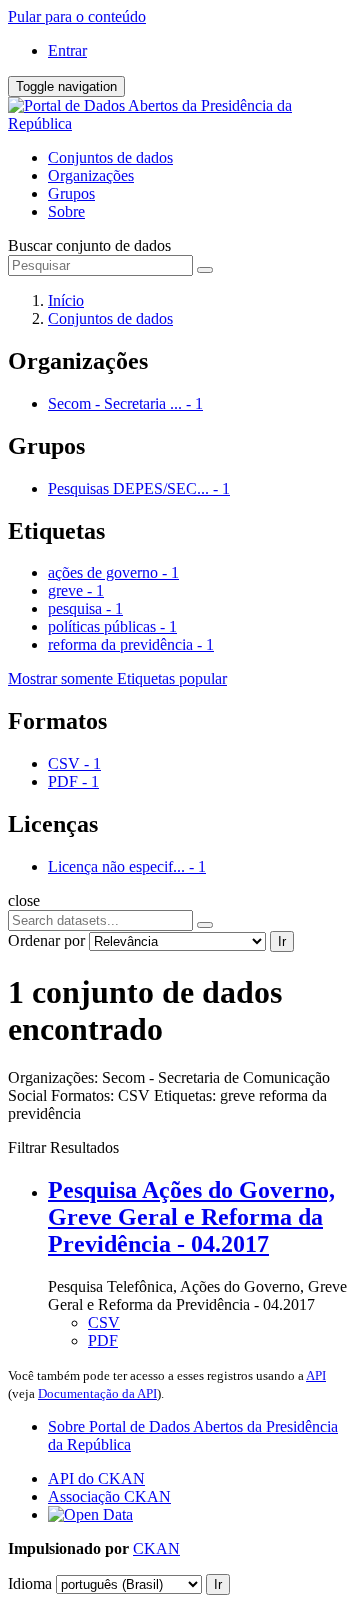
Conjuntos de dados (110, 157)
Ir (282, 941)
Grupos (71, 193)
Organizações (91, 175)
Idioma (30, 1583)
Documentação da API (97, 1393)
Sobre (66, 211)
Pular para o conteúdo (77, 16)
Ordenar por (46, 940)
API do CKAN (96, 1478)
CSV (104, 1322)
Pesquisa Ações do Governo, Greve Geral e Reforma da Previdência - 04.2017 (191, 1217)
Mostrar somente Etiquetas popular (117, 678)
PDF (103, 1340)
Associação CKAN (109, 1496)
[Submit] (205, 270)
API (316, 1375)
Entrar (67, 50)
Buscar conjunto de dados (89, 245)
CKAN (156, 1548)
